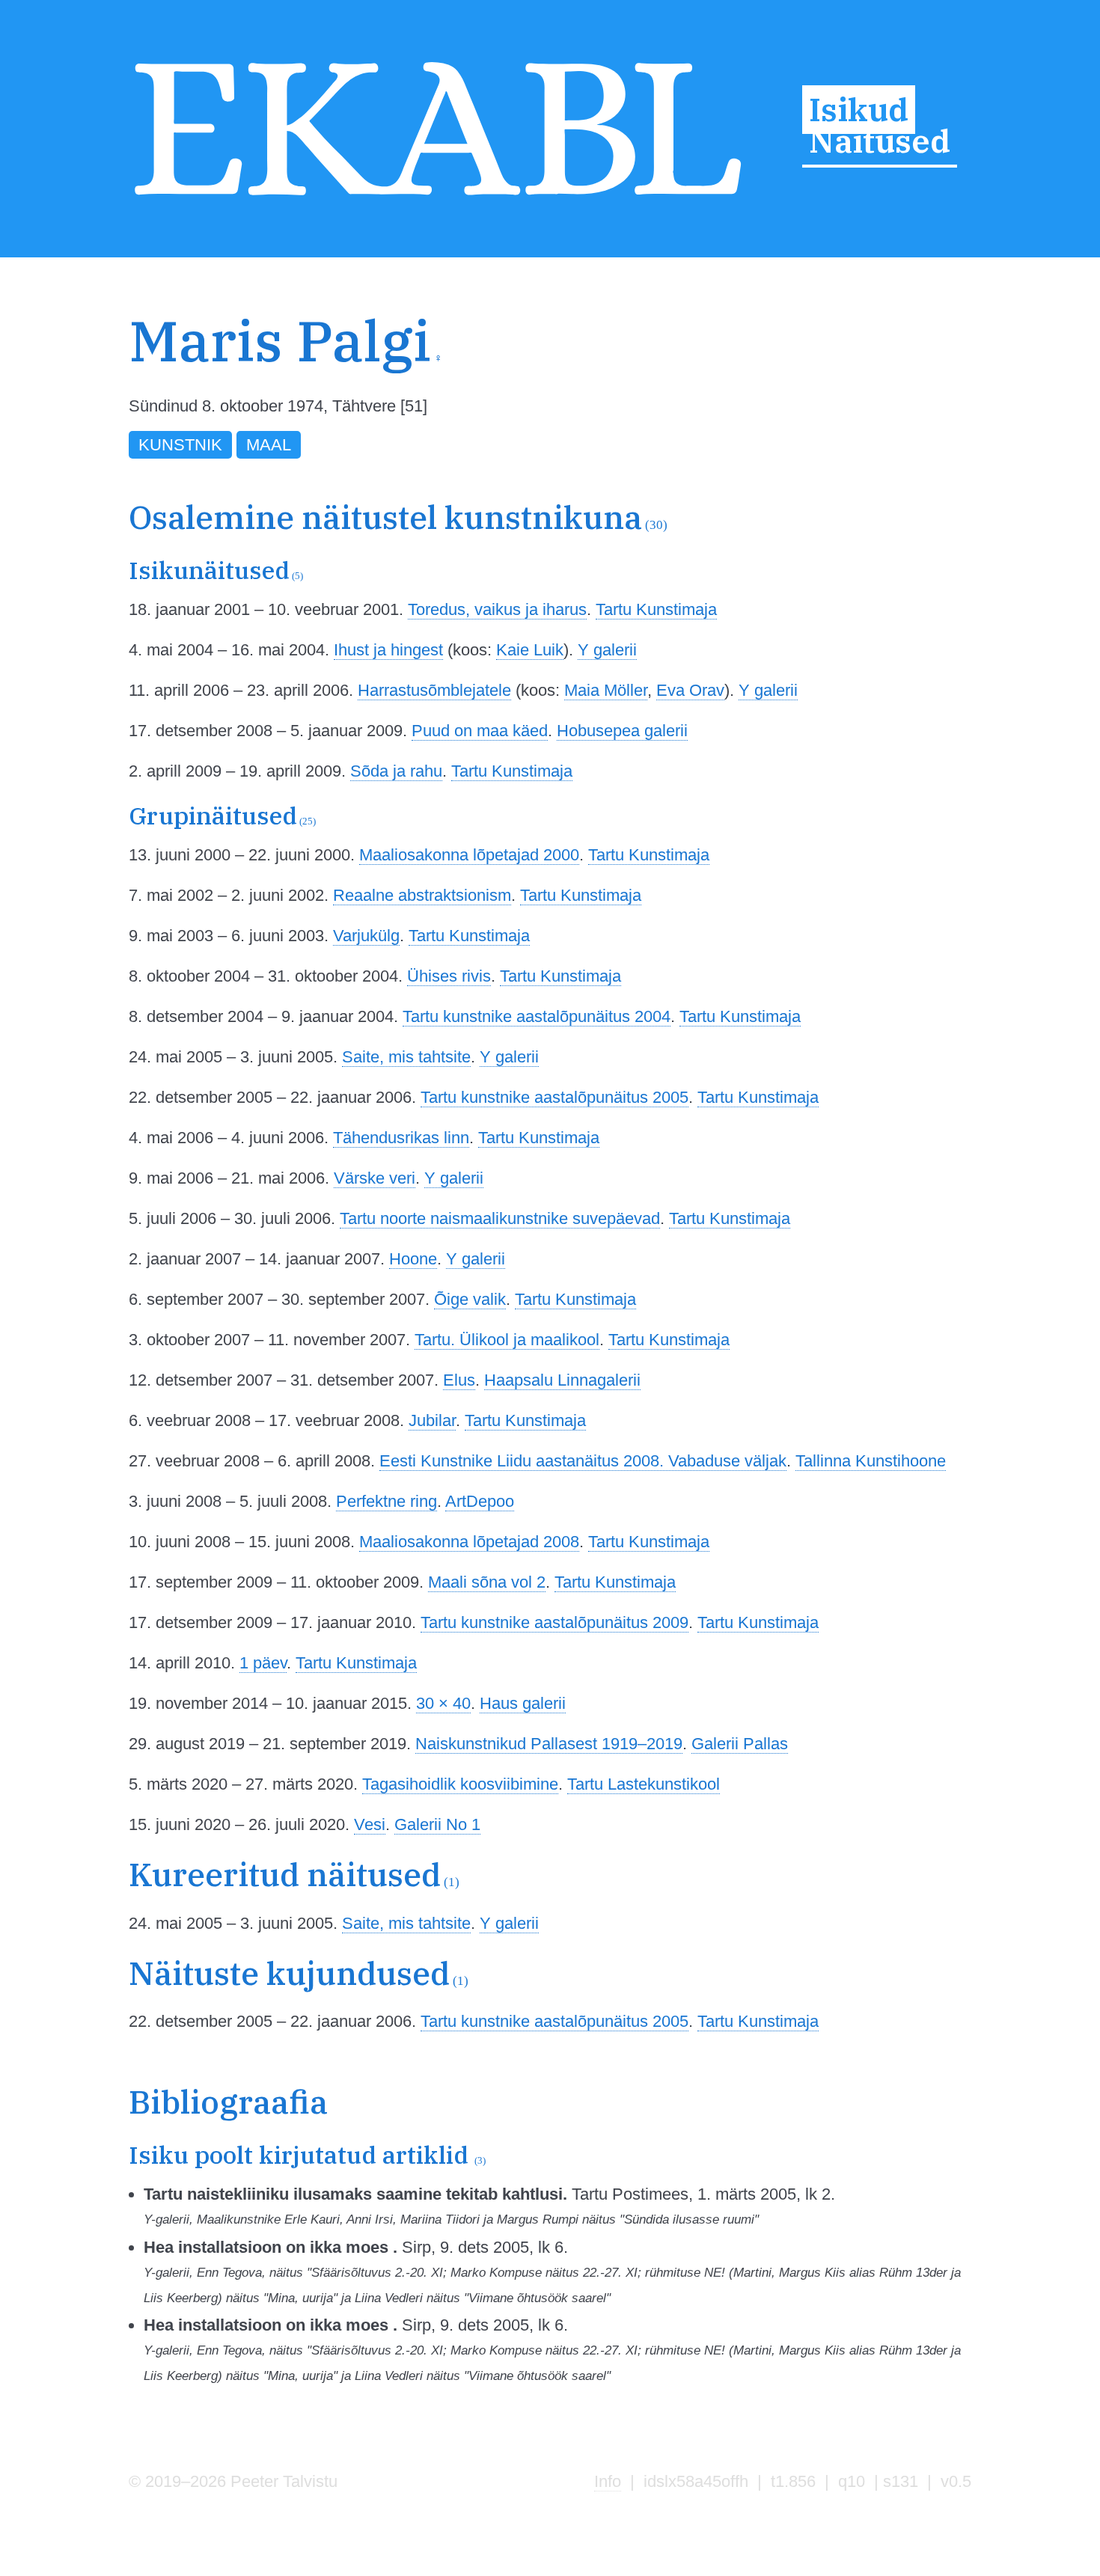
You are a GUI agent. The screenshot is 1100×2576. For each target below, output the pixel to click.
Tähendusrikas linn (401, 1138)
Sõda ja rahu (396, 771)
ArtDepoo (480, 1501)
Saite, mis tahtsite (406, 1057)
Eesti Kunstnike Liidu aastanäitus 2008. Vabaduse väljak (583, 1461)
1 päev (263, 1663)
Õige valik (470, 1299)
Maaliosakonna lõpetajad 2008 (469, 1542)
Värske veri (375, 1178)
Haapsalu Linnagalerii (562, 1380)
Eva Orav (690, 690)
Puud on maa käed (480, 731)
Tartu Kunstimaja (656, 609)
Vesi (370, 1824)
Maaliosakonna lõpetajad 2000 (469, 855)
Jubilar (432, 1420)
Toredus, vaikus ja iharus (497, 609)
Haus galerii (523, 1703)
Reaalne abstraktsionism (422, 895)
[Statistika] (899, 370)
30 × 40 (443, 1703)
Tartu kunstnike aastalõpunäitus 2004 (537, 1016)
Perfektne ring (386, 1501)
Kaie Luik (530, 650)
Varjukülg (366, 936)
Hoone (413, 1259)
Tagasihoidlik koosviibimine (460, 1784)
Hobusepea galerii (622, 731)
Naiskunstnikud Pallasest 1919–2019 (549, 1744)
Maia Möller (606, 690)
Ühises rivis (449, 976)
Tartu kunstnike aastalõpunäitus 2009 (554, 1622)
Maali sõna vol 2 (487, 1582)
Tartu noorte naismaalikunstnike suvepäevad (500, 1218)
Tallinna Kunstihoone (871, 1461)
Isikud (859, 110)
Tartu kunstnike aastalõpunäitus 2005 (554, 1097)
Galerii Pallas (740, 1744)
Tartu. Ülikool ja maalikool (507, 1340)
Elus (459, 1380)
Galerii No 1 (437, 1824)
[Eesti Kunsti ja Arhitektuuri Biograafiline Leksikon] (438, 200)
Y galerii (607, 650)
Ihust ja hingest (388, 650)
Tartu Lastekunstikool (644, 1784)
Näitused (880, 141)
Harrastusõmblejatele (434, 690)
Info (608, 2481)
